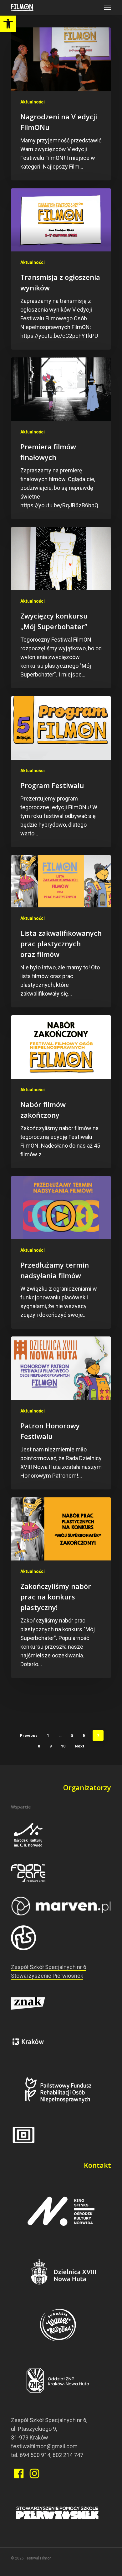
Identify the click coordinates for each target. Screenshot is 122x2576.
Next (80, 1746)
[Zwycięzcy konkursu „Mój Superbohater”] (61, 608)
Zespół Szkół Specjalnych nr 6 (49, 1967)
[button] (8, 24)
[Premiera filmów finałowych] (61, 438)
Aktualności (33, 102)
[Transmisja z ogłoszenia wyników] (61, 269)
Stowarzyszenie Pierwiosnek (47, 1976)
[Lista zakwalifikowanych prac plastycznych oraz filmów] (61, 931)
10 (63, 1746)
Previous (29, 1735)
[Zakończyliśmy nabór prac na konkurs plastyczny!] (61, 1588)
